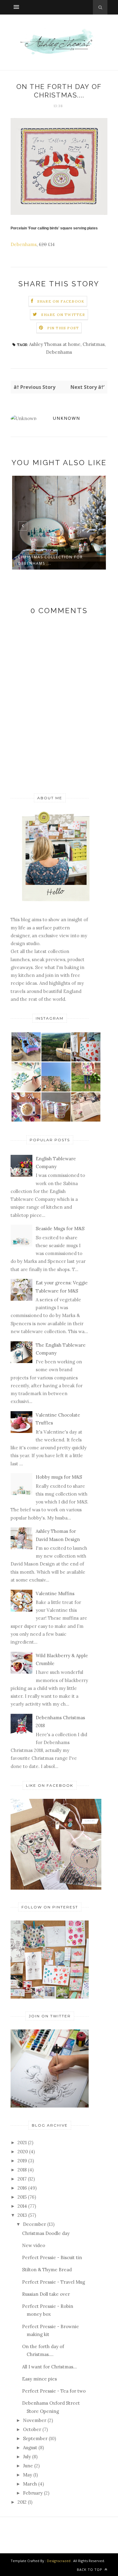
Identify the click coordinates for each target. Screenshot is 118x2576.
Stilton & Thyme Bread (47, 2270)
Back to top (90, 2569)
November (35, 2420)
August (30, 2448)
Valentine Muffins (55, 1594)
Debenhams (24, 244)
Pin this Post (63, 328)
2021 (22, 2142)
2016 (22, 2188)
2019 (22, 2161)
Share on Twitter (63, 315)
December (34, 2224)
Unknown (67, 418)
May (28, 2475)
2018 (22, 2170)
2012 (22, 2502)
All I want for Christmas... (49, 2367)
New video (34, 2245)
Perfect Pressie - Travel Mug (54, 2282)
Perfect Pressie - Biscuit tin (52, 2257)
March (30, 2484)
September (35, 2438)
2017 (22, 2179)
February (33, 2493)
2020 (23, 2152)
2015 (22, 2197)
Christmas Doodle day (46, 2233)
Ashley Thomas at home (55, 344)
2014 (22, 2206)
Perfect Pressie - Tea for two (54, 2391)
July (27, 2457)
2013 (22, 2215)
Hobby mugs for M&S (59, 1477)
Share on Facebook (61, 301)
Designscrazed (59, 2561)
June (28, 2466)
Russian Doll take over (46, 2294)
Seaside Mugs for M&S (60, 1229)
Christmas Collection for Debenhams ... (51, 560)
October (32, 2429)
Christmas (94, 344)
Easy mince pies (39, 2379)
